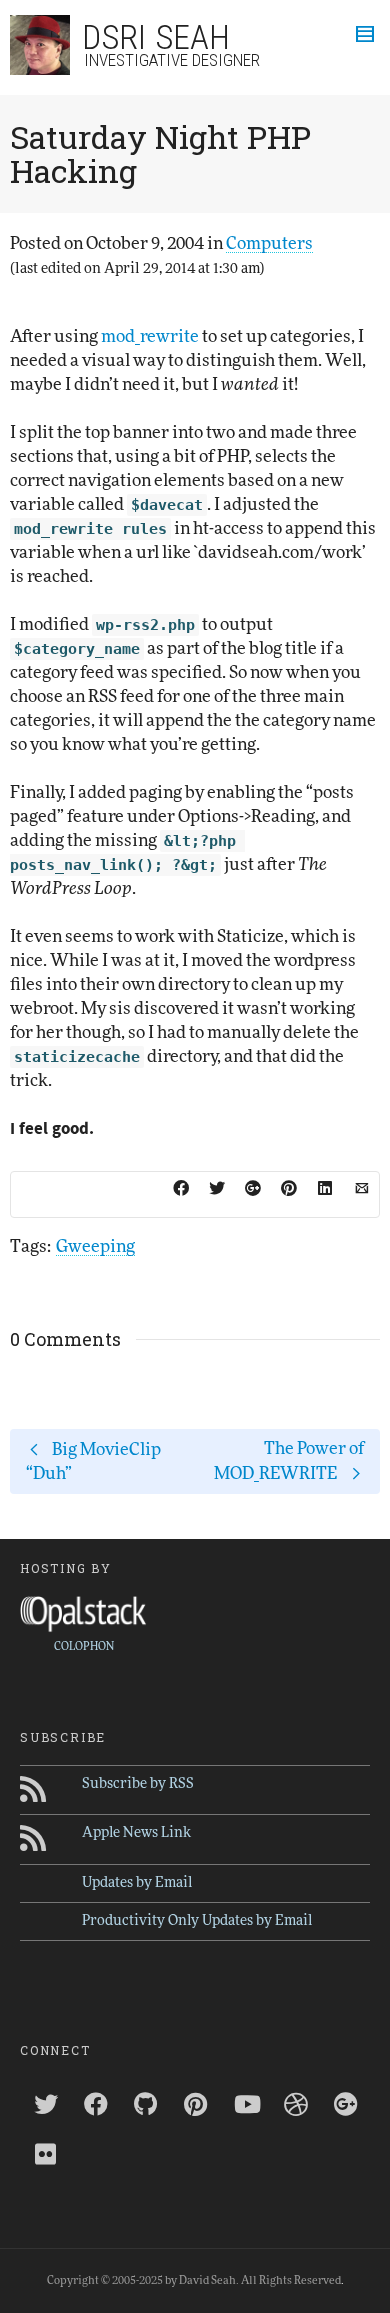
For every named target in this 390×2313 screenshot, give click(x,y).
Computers (269, 243)
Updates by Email (137, 1883)
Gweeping (95, 1246)
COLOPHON (84, 1646)
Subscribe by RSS (138, 1784)
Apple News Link (136, 1833)
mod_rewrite (150, 336)
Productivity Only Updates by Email (197, 1921)
